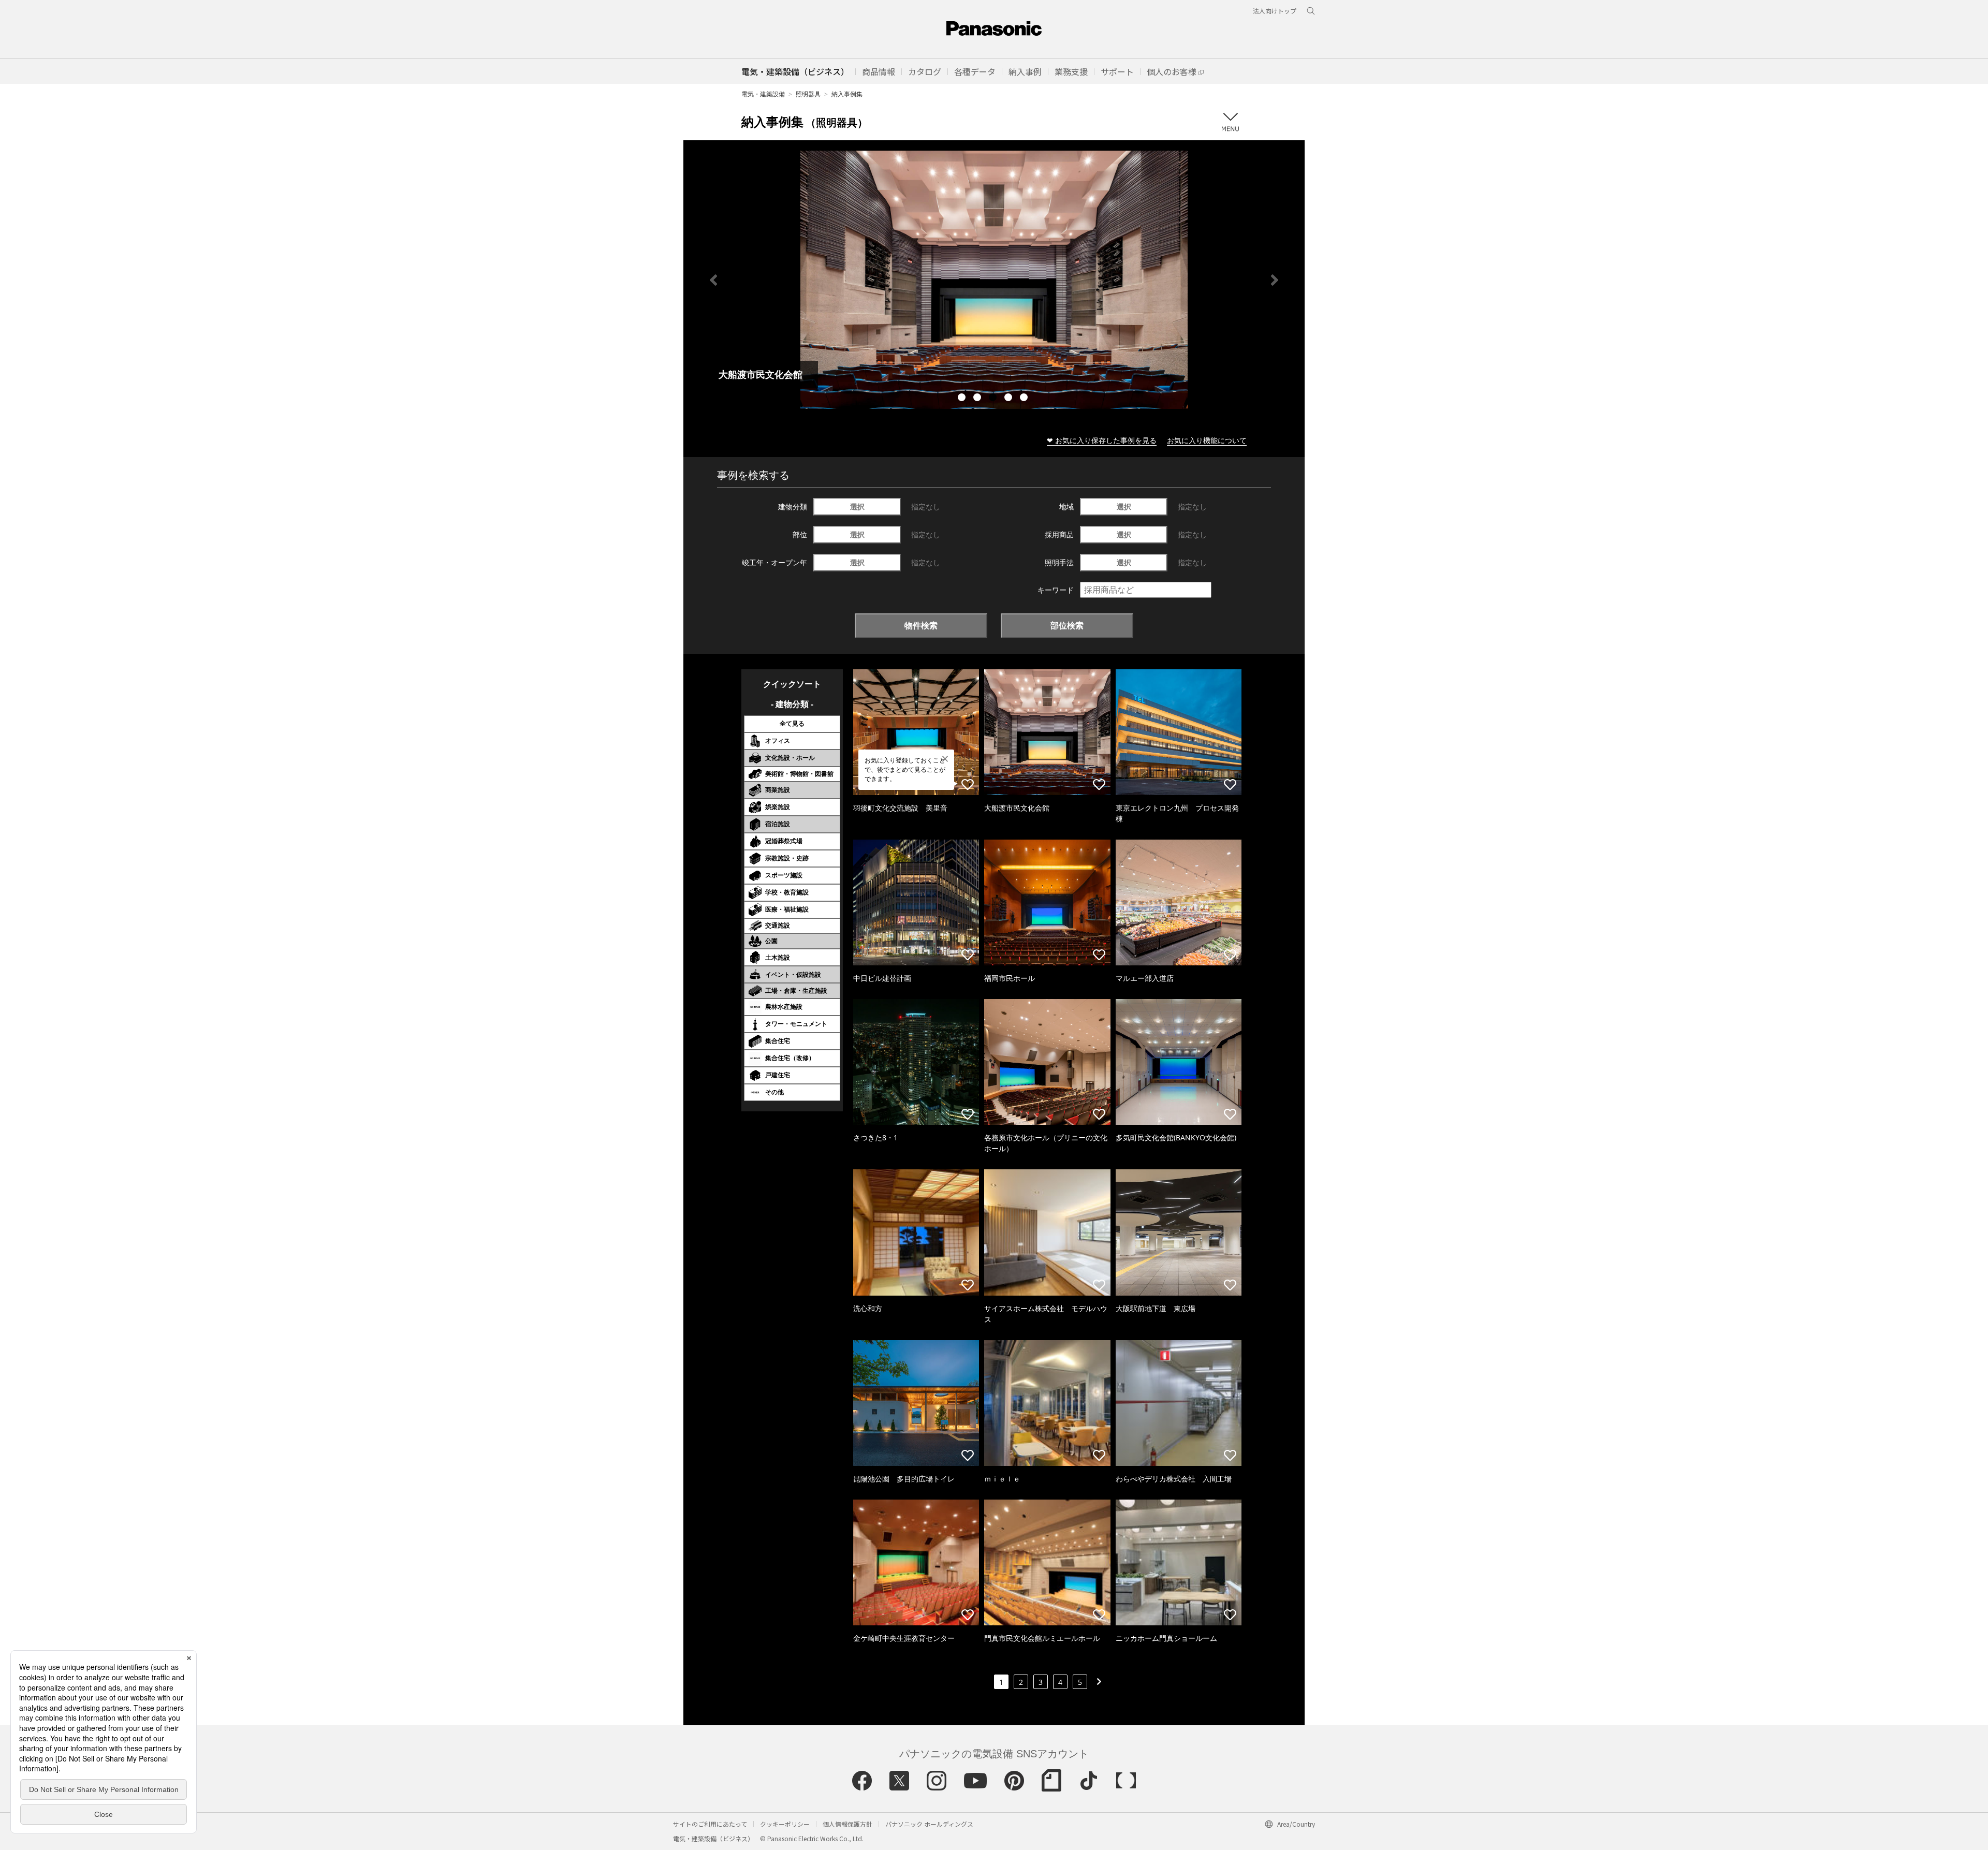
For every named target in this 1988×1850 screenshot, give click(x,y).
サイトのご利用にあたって (710, 1824)
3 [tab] (994, 399)
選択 (857, 506)
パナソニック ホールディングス (929, 1824)
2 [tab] (978, 399)
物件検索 (921, 625)
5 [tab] (1025, 399)
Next (1275, 280)
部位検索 (1067, 625)
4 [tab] (1010, 399)
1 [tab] (963, 399)
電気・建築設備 (763, 94)
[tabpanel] (994, 280)
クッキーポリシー (785, 1824)
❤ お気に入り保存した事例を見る (1102, 440)
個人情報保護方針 (847, 1824)
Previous (713, 280)
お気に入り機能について (1207, 440)
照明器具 (808, 94)
